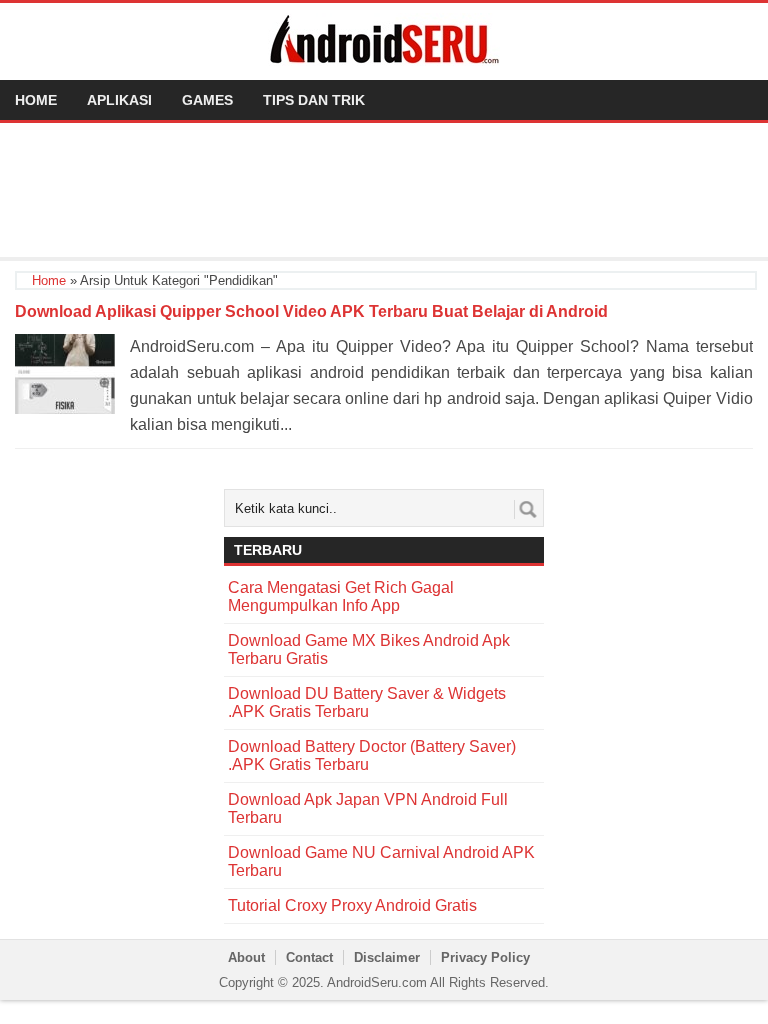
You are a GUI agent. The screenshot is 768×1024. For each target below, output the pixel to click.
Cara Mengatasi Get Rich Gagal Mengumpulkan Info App (341, 596)
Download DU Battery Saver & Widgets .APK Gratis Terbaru (367, 702)
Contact (309, 957)
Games (207, 100)
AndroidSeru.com (377, 982)
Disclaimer (387, 957)
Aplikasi (119, 100)
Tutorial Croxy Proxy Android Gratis (352, 905)
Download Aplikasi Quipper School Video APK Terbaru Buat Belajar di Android (311, 311)
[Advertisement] (384, 188)
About (246, 957)
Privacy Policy (485, 957)
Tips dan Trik (314, 100)
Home (36, 100)
